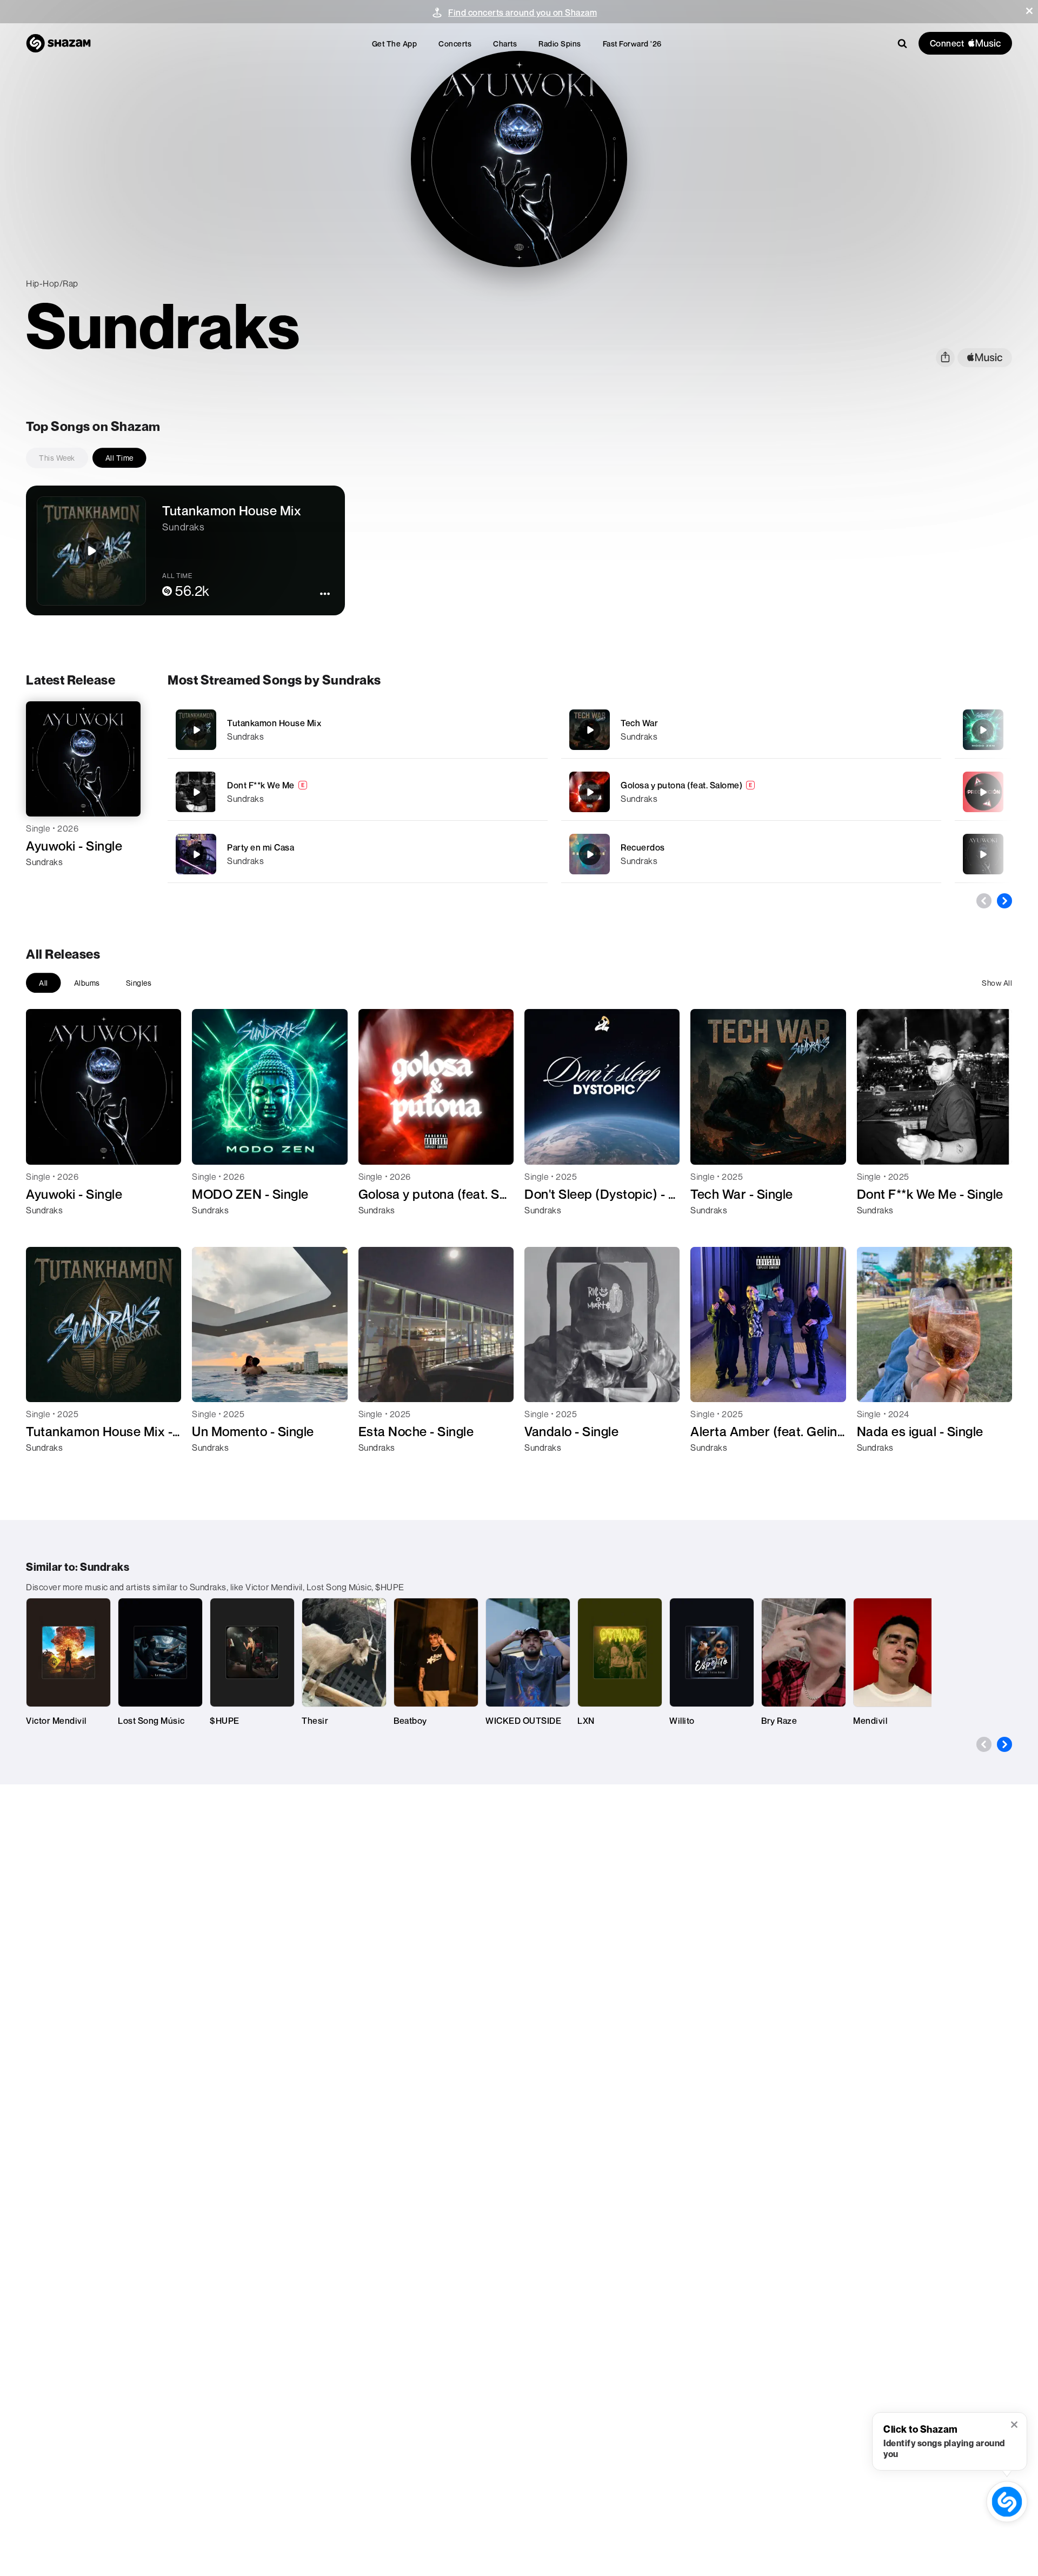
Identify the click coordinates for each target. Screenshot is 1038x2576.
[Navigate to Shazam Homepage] (58, 43)
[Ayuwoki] (983, 854)
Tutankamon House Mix (274, 723)
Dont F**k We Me (261, 785)
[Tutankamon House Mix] (358, 730)
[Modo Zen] (983, 730)
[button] (1029, 11)
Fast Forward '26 (632, 44)
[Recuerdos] (751, 854)
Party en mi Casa (261, 847)
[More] (510, 730)
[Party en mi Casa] (358, 854)
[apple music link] (985, 358)
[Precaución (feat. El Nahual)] (983, 792)
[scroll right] (1004, 901)
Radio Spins (560, 44)
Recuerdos (643, 847)
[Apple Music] (46, 881)
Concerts (455, 44)
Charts (505, 44)
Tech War (639, 723)
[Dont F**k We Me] (358, 792)
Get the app (395, 44)
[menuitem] (395, 44)
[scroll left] (984, 901)
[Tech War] (751, 730)
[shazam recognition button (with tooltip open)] (1007, 2501)
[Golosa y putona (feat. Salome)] (751, 792)
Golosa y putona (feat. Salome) (681, 785)
